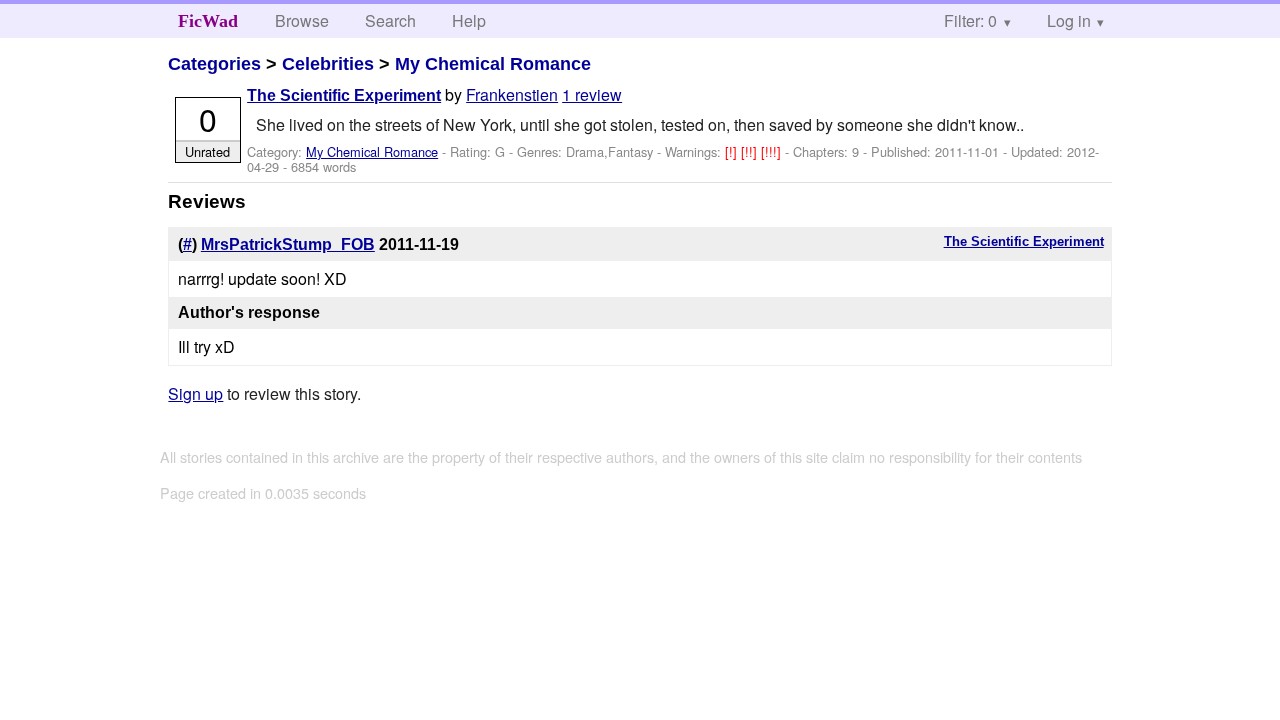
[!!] (751, 151)
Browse (302, 20)
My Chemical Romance (493, 64)
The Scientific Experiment (344, 95)
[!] (733, 151)
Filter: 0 (970, 20)
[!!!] (773, 151)
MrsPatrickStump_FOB (288, 244)
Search (390, 20)
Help (469, 20)
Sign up (195, 393)
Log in (1069, 20)
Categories (214, 64)
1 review (592, 94)
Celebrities (328, 64)
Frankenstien (512, 94)
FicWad (208, 21)
